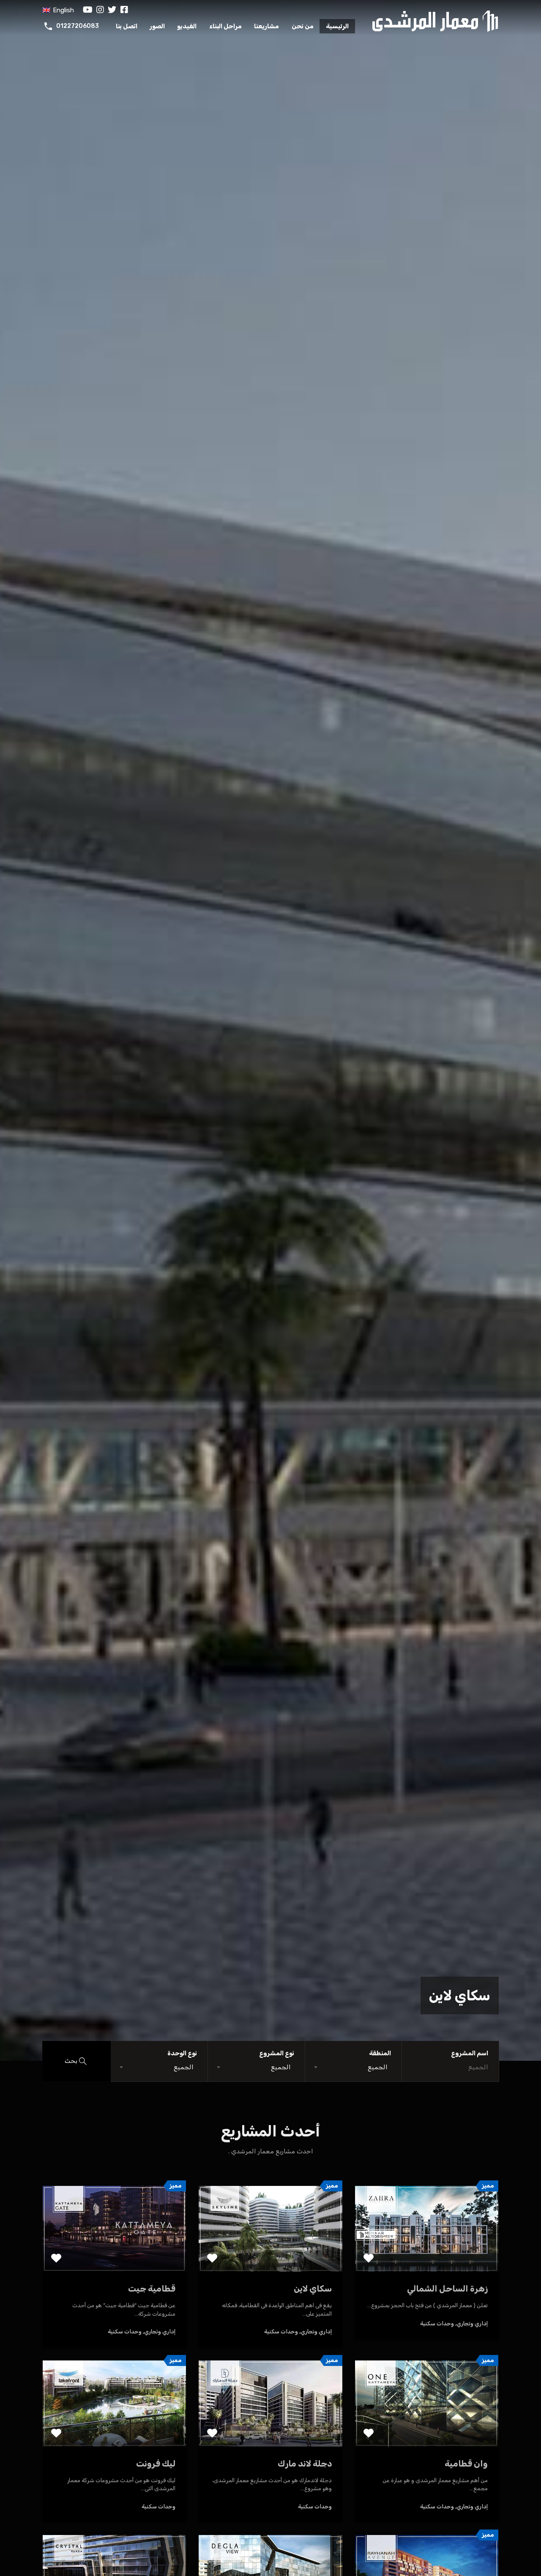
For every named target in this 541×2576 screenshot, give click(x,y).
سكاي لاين (460, 1996)
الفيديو (187, 26)
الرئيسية (337, 26)
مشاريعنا (266, 26)
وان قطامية (466, 2464)
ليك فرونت (156, 2464)
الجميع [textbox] (378, 2067)
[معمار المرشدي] (435, 20)
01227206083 (78, 26)
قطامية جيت (152, 2289)
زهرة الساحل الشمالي (447, 2289)
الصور (157, 26)
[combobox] (354, 2067)
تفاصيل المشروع (427, 2255)
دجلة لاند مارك (305, 2464)
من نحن (303, 26)
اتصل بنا (127, 26)
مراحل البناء (225, 26)
